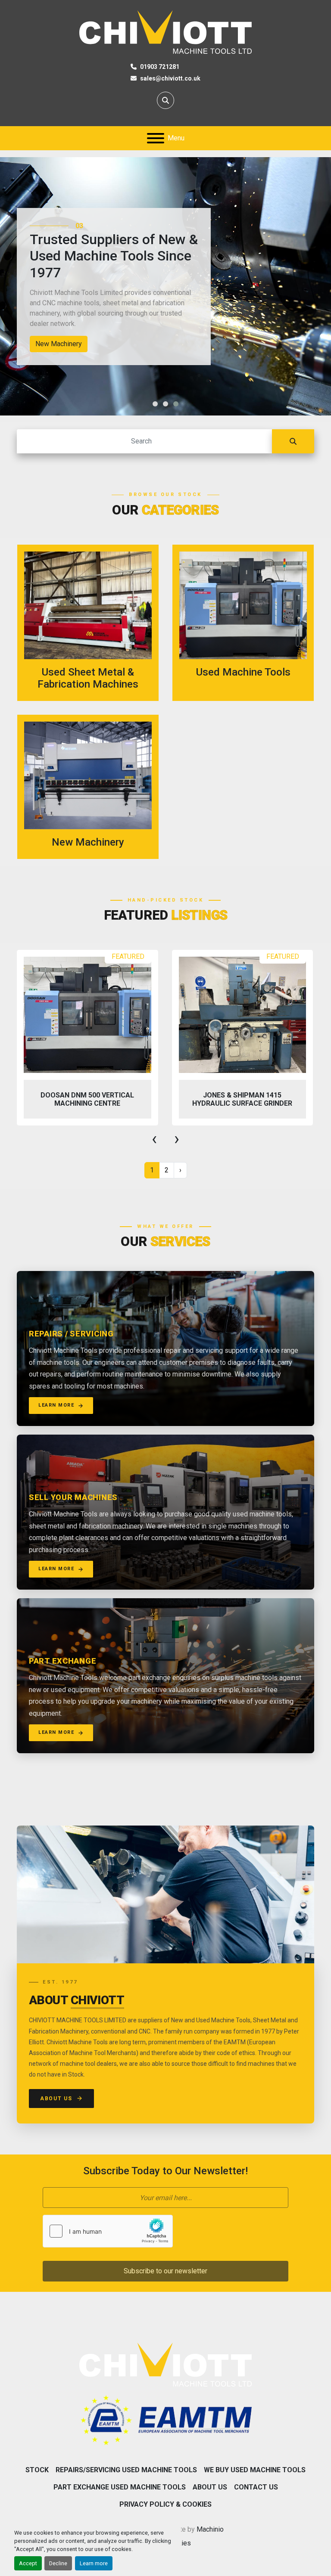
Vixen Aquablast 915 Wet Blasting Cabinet (242, 1099)
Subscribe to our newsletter (165, 2271)
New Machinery (59, 344)
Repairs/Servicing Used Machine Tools (126, 2470)
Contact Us (256, 2487)
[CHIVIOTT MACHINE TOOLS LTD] (165, 2364)
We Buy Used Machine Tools (255, 2470)
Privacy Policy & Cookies (165, 2504)
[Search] (293, 441)
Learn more (94, 2563)
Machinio (210, 2529)
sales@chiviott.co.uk (170, 78)
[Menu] (156, 138)
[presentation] (154, 1139)
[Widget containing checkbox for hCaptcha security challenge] (108, 2231)
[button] (155, 404)
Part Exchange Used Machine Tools (120, 2487)
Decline (58, 2563)
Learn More (56, 1405)
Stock (37, 2470)
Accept (28, 2563)
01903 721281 (160, 67)
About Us (56, 2099)
